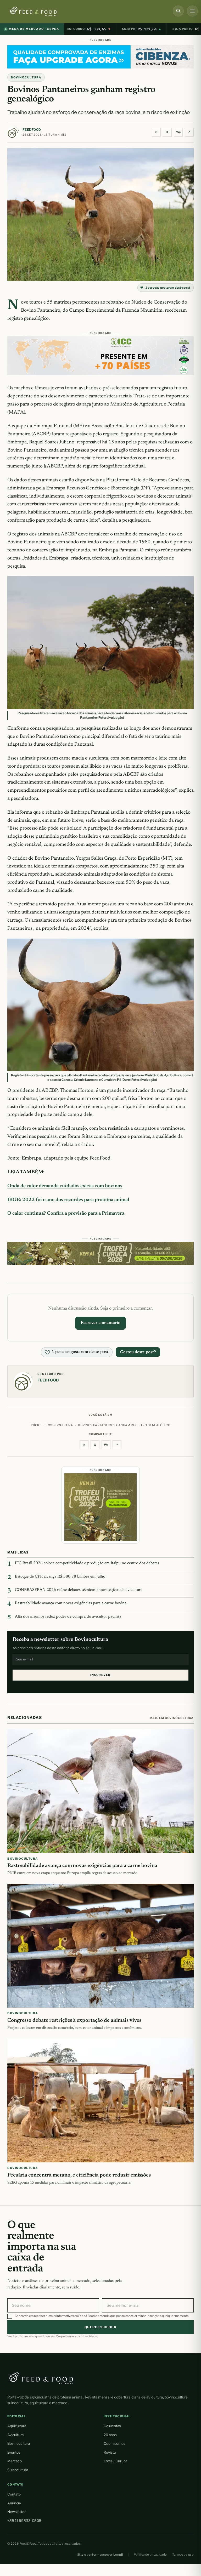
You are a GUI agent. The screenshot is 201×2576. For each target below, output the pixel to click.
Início (36, 1425)
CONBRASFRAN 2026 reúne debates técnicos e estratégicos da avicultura (79, 1590)
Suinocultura (18, 2470)
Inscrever (100, 1675)
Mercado (15, 2461)
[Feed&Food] (41, 2378)
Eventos (14, 2452)
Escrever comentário (100, 1323)
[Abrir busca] (178, 11)
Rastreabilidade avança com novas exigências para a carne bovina (71, 1603)
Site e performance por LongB (100, 2555)
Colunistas (112, 2426)
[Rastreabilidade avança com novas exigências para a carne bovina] (100, 1791)
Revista (110, 2452)
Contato (14, 2494)
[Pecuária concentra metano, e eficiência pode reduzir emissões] (100, 2100)
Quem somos (115, 2443)
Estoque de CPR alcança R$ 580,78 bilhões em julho (60, 1577)
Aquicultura (17, 2426)
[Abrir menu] (192, 11)
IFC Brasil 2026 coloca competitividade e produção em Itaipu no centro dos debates (87, 1563)
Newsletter (16, 2512)
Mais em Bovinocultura (172, 1718)
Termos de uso (183, 2555)
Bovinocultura (26, 77)
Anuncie (14, 2503)
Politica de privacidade (150, 2555)
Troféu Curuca (115, 2461)
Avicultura (15, 2435)
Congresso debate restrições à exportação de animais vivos (74, 2020)
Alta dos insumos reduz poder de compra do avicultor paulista (68, 1617)
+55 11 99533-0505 (24, 2521)
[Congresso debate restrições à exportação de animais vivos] (100, 1946)
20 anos (110, 2435)
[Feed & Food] (42, 11)
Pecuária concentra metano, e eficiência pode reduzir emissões (79, 2175)
